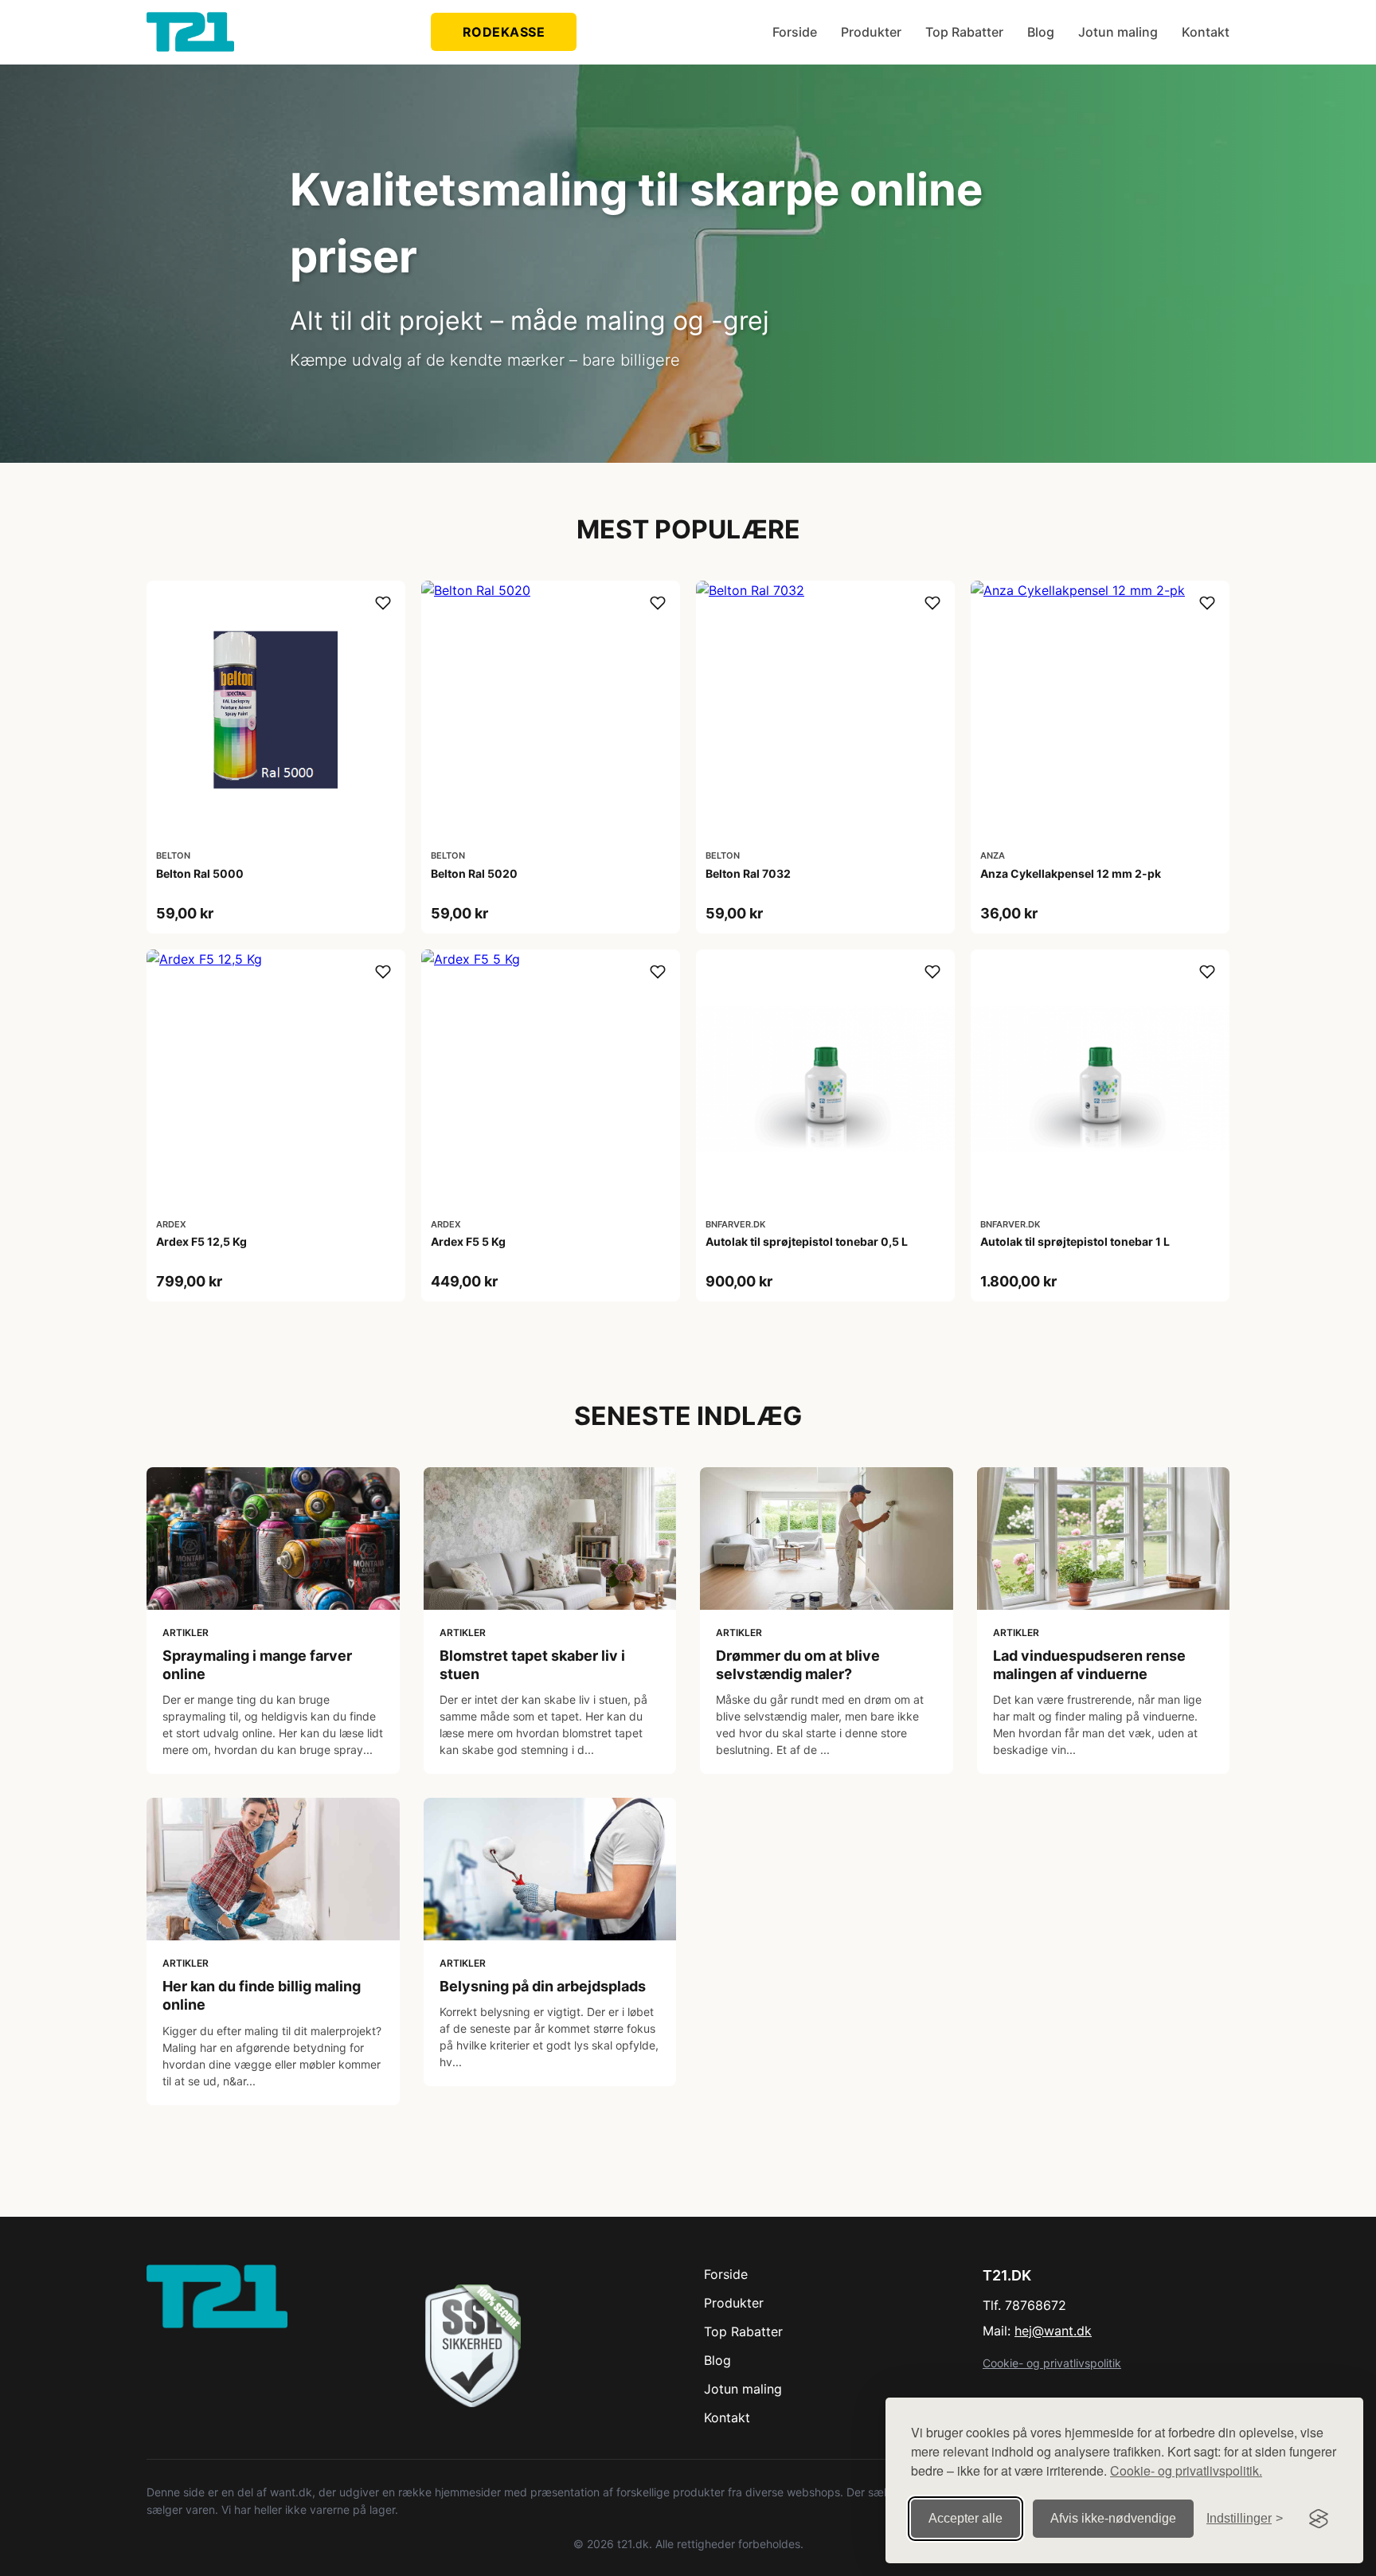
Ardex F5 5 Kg (468, 1241)
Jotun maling (1118, 32)
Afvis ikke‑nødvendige (1113, 2518)
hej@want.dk (1053, 2331)
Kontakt (1206, 32)
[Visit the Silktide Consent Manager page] (1319, 2519)
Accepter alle (966, 2518)
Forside (795, 32)
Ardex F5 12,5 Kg (201, 1241)
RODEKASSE (504, 32)
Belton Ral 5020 (474, 873)
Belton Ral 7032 (748, 873)
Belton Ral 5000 (200, 873)
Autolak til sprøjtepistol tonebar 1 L (1075, 1241)
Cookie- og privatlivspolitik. (1186, 2470)
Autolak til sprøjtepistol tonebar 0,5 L (807, 1241)
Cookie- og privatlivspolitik (1052, 2363)
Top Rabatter (964, 32)
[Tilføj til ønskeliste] (383, 603)
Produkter (871, 32)
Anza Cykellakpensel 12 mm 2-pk (1071, 873)
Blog (1041, 32)
